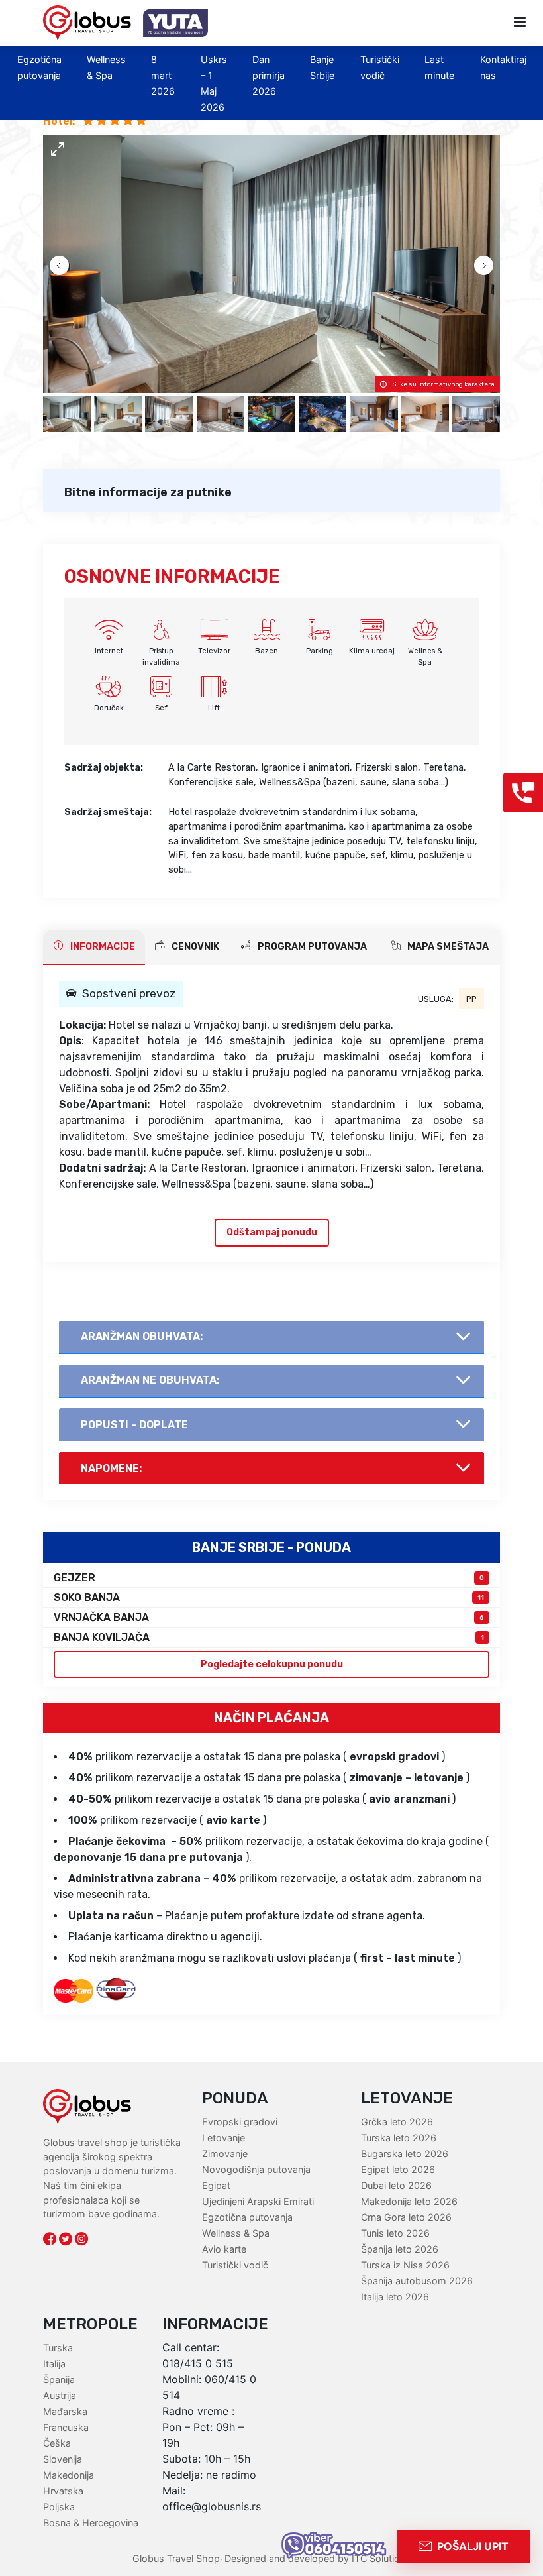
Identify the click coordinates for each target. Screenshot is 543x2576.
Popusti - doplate (134, 1425)
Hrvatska (63, 2491)
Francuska (66, 2427)
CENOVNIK (194, 947)
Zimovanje (225, 2154)
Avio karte (224, 2249)
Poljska (59, 2507)
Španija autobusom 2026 (417, 2281)
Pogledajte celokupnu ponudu (272, 1664)
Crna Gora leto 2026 (406, 2217)
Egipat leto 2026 (398, 2169)
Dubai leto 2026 (396, 2185)
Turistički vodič (235, 2265)
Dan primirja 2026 (269, 75)
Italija (54, 2364)
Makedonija (69, 2475)
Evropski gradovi (240, 2122)
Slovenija (63, 2459)
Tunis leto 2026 (395, 2233)
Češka (57, 2443)
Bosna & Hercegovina (91, 2523)
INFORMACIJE (102, 947)
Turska (58, 2348)
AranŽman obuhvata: (142, 1336)
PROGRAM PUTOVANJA (311, 947)
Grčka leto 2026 (397, 2122)
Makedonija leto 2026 (409, 2201)
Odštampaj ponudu (272, 1232)
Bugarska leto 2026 (405, 2154)
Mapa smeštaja (447, 947)
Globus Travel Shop (176, 2558)
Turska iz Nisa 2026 (405, 2265)
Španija (59, 2380)
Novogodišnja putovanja (256, 2169)
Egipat (216, 2185)
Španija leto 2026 (400, 2249)
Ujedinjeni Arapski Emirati (258, 2201)
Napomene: (111, 1468)
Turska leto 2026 (399, 2138)
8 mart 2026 (163, 75)
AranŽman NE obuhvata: (150, 1380)
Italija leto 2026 (395, 2297)
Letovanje (223, 2138)
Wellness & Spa (236, 2233)
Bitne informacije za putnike (148, 492)
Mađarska (65, 2411)
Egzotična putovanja (247, 2217)
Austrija (60, 2395)
